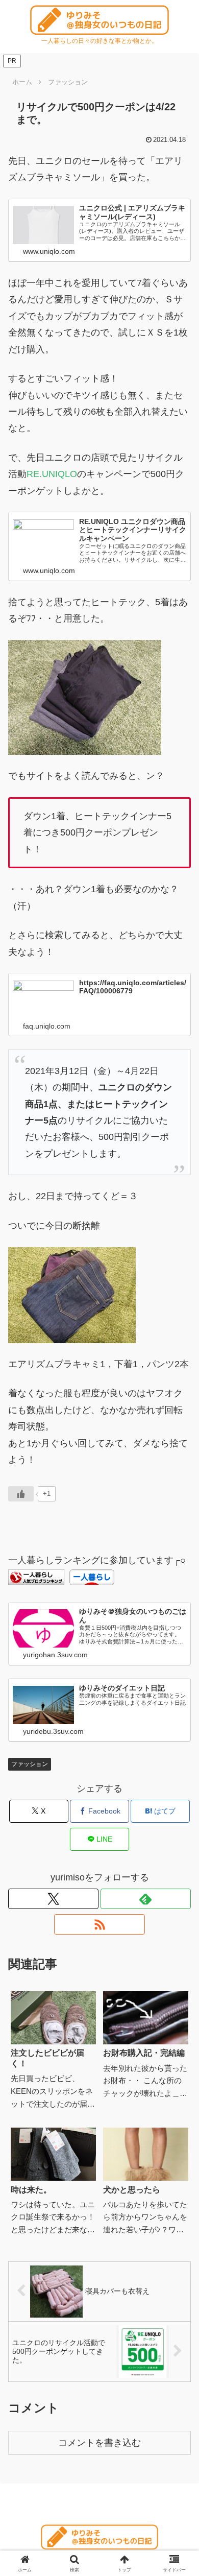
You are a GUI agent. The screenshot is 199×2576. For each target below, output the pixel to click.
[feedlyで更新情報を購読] (146, 1899)
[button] (179, 1648)
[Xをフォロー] (53, 1899)
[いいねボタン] (21, 1494)
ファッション (30, 1764)
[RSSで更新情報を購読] (99, 1924)
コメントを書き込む (99, 2443)
